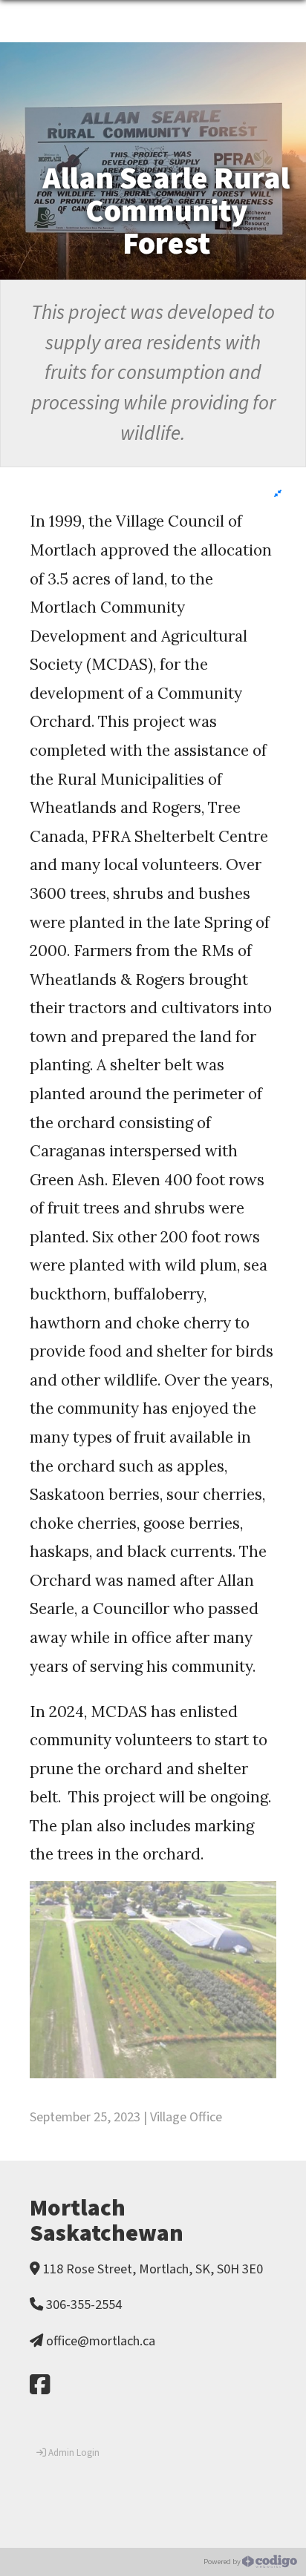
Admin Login (73, 2453)
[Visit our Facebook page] (40, 2386)
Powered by (223, 2561)
